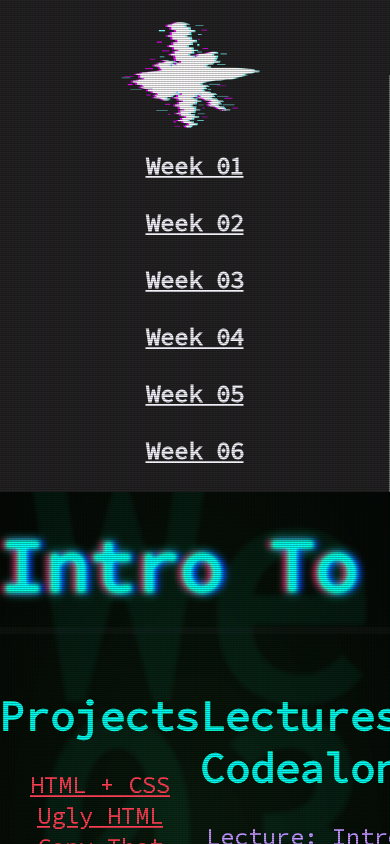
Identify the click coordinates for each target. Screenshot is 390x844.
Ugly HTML (100, 815)
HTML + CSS (100, 784)
